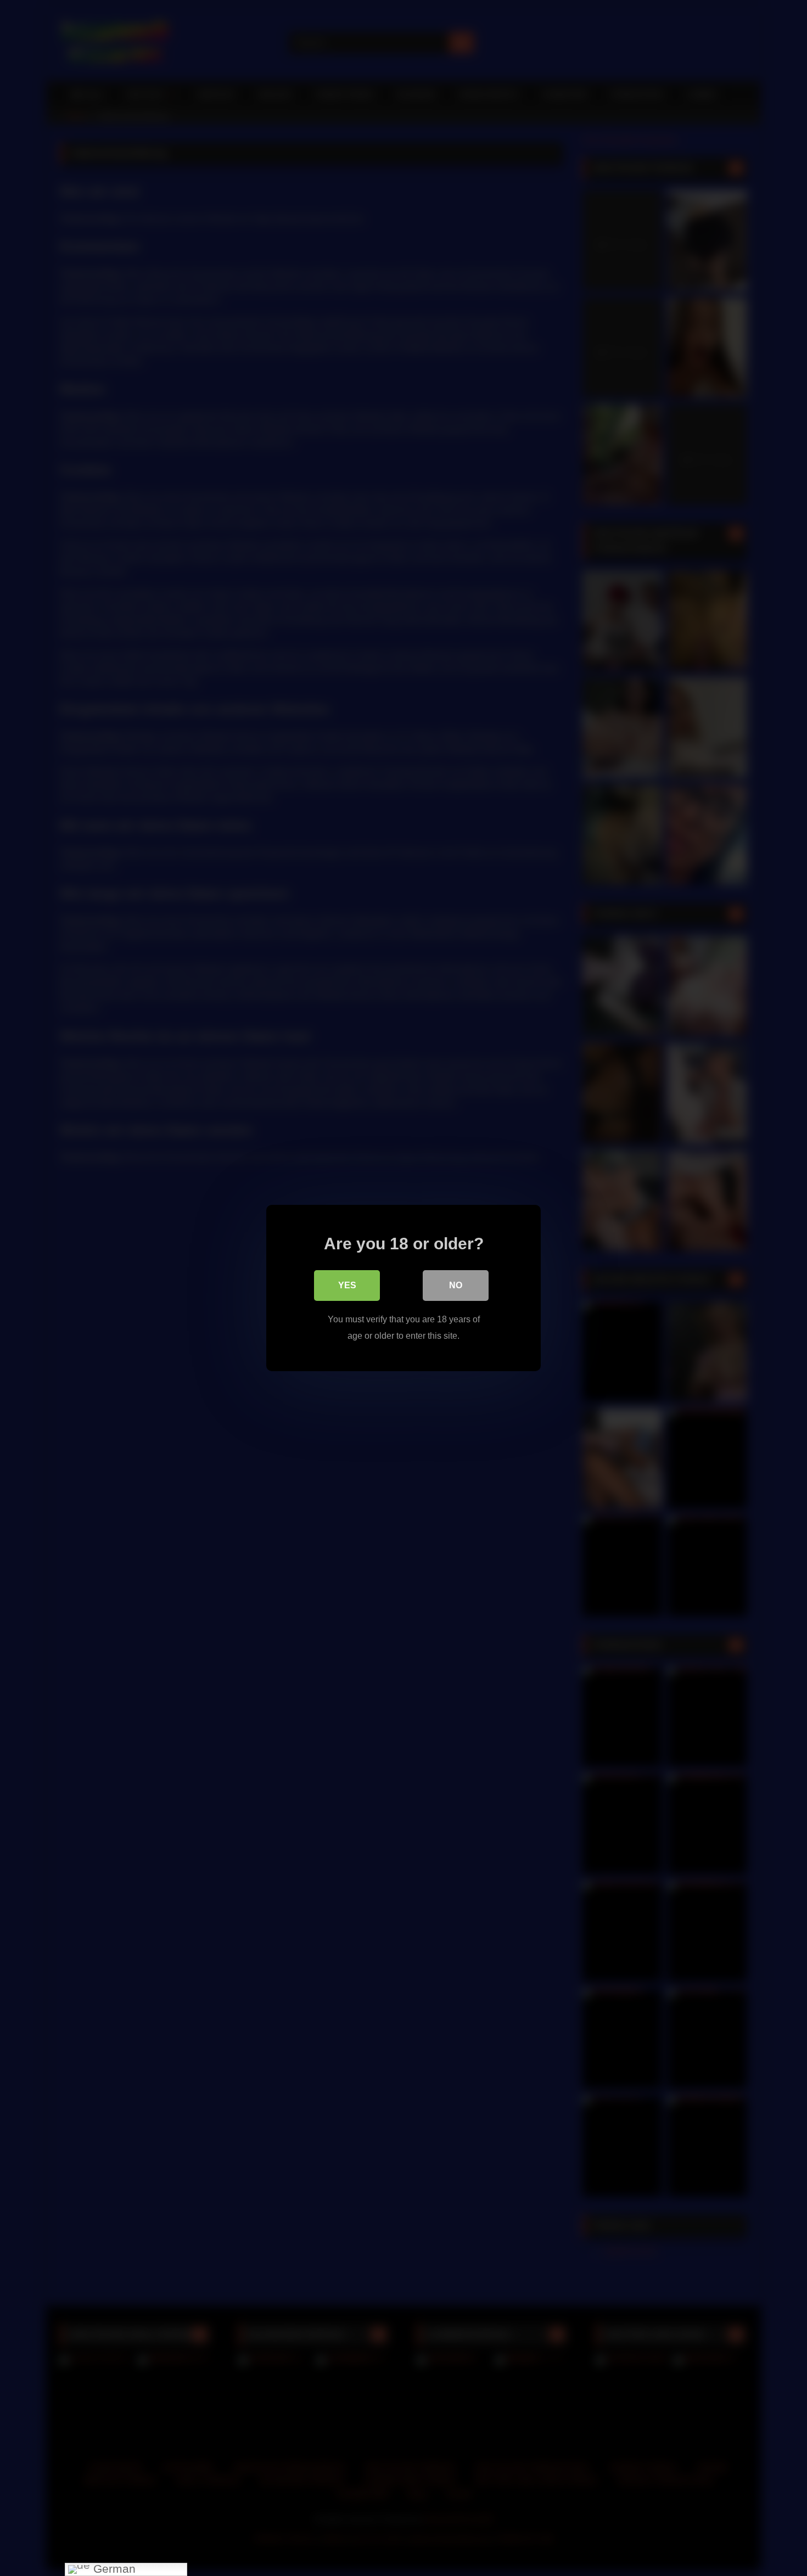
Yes (347, 1285)
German (113, 2569)
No (456, 1285)
